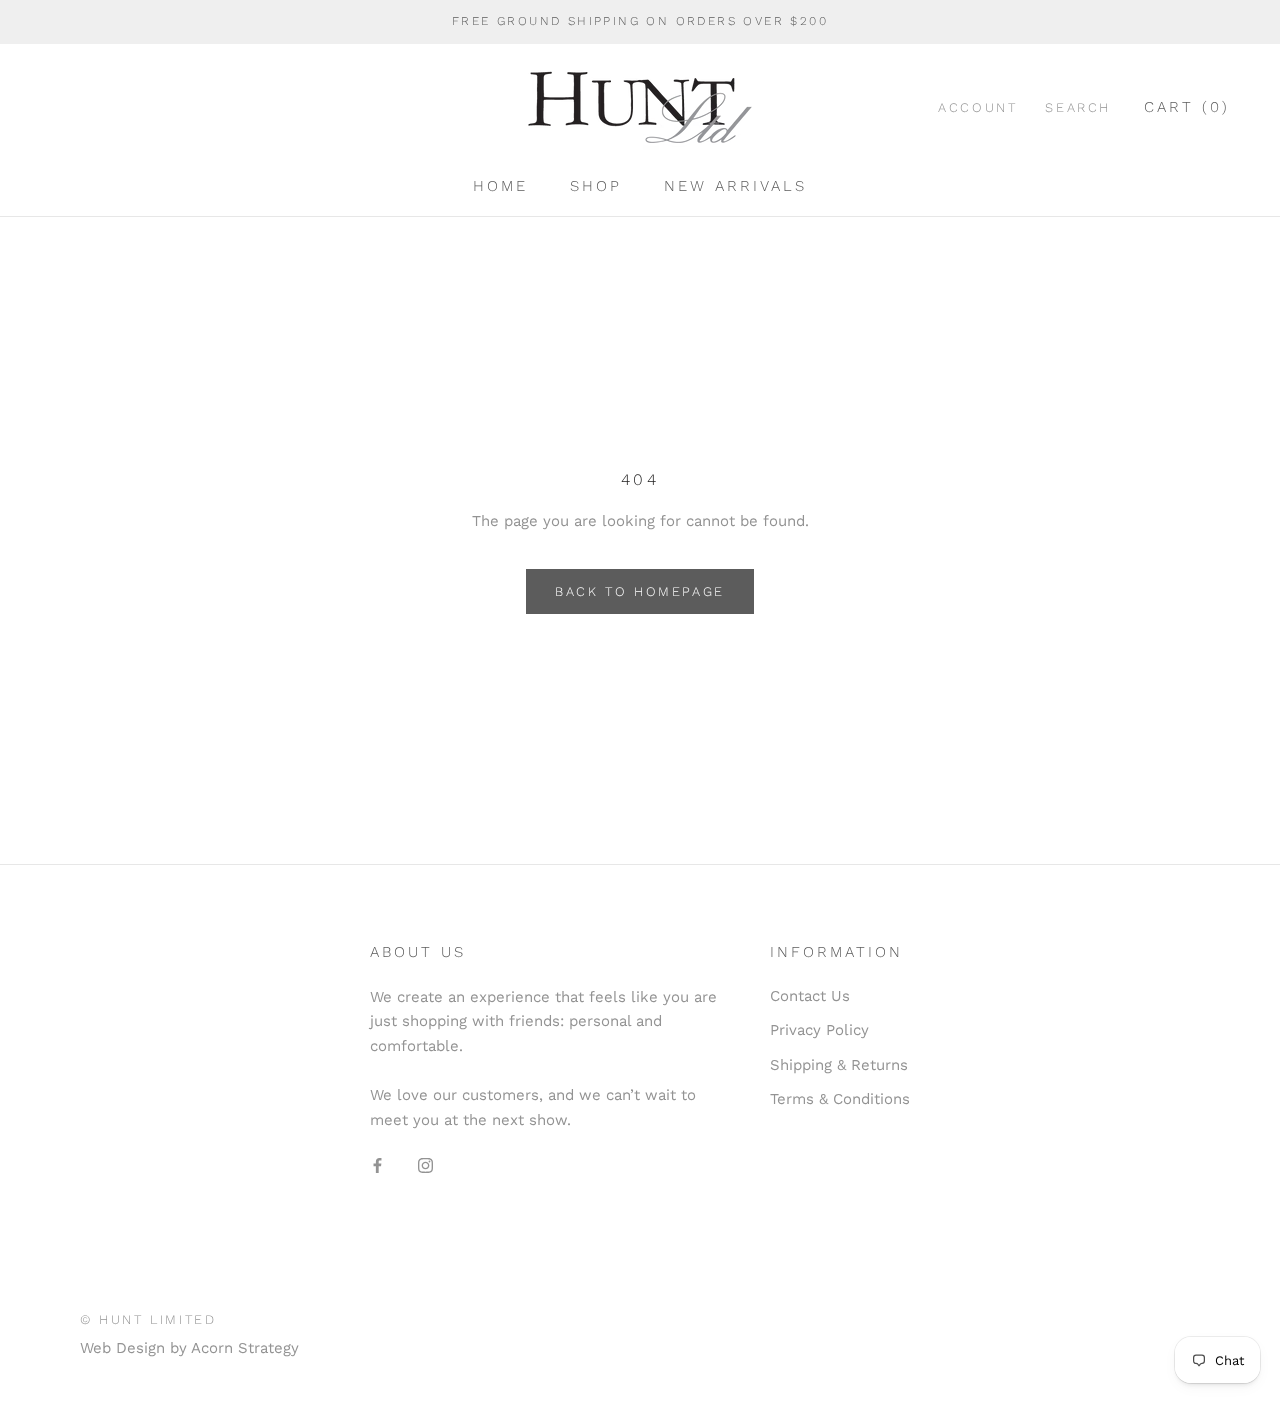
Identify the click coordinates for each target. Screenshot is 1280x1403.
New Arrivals (735, 186)
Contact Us (810, 996)
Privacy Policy (819, 1030)
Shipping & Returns (839, 1065)
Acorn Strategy (245, 1348)
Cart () (1187, 107)
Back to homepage (640, 591)
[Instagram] (425, 1164)
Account (977, 107)
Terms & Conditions (840, 1099)
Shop (596, 186)
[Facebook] (377, 1164)
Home (500, 186)
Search (1078, 107)
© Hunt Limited (148, 1319)
